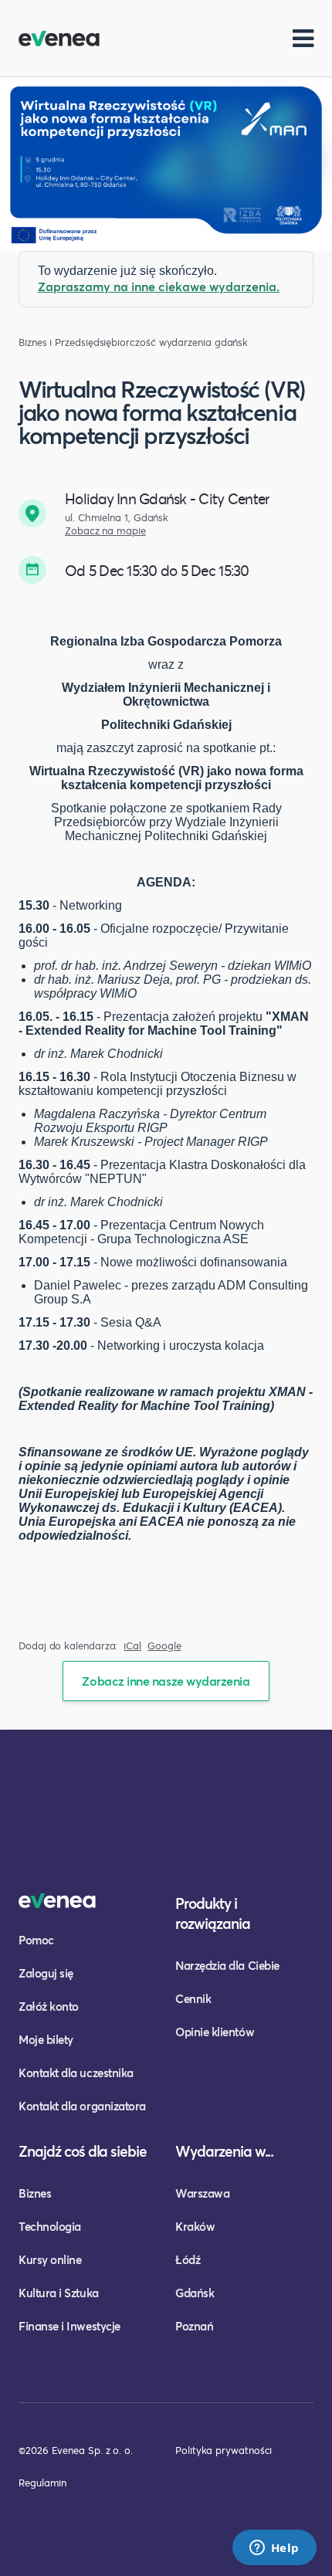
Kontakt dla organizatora (82, 2106)
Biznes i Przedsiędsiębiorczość (87, 342)
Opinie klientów (215, 2032)
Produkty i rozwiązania (213, 1913)
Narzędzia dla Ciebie (227, 1965)
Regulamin (42, 2483)
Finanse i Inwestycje (69, 2326)
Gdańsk (195, 2293)
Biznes (35, 2193)
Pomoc (36, 1940)
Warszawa (202, 2193)
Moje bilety (46, 2039)
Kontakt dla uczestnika (76, 2073)
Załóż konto (49, 2006)
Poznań (194, 2326)
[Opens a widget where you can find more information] (274, 2549)
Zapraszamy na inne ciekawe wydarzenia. (159, 286)
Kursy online (50, 2259)
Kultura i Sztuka (59, 2293)
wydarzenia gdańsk (204, 342)
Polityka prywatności (224, 2450)
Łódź (188, 2259)
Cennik (193, 1998)
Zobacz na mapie (105, 531)
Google (164, 1646)
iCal (132, 1646)
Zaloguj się (46, 1973)
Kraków (195, 2226)
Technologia (50, 2226)
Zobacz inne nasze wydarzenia (166, 1681)
